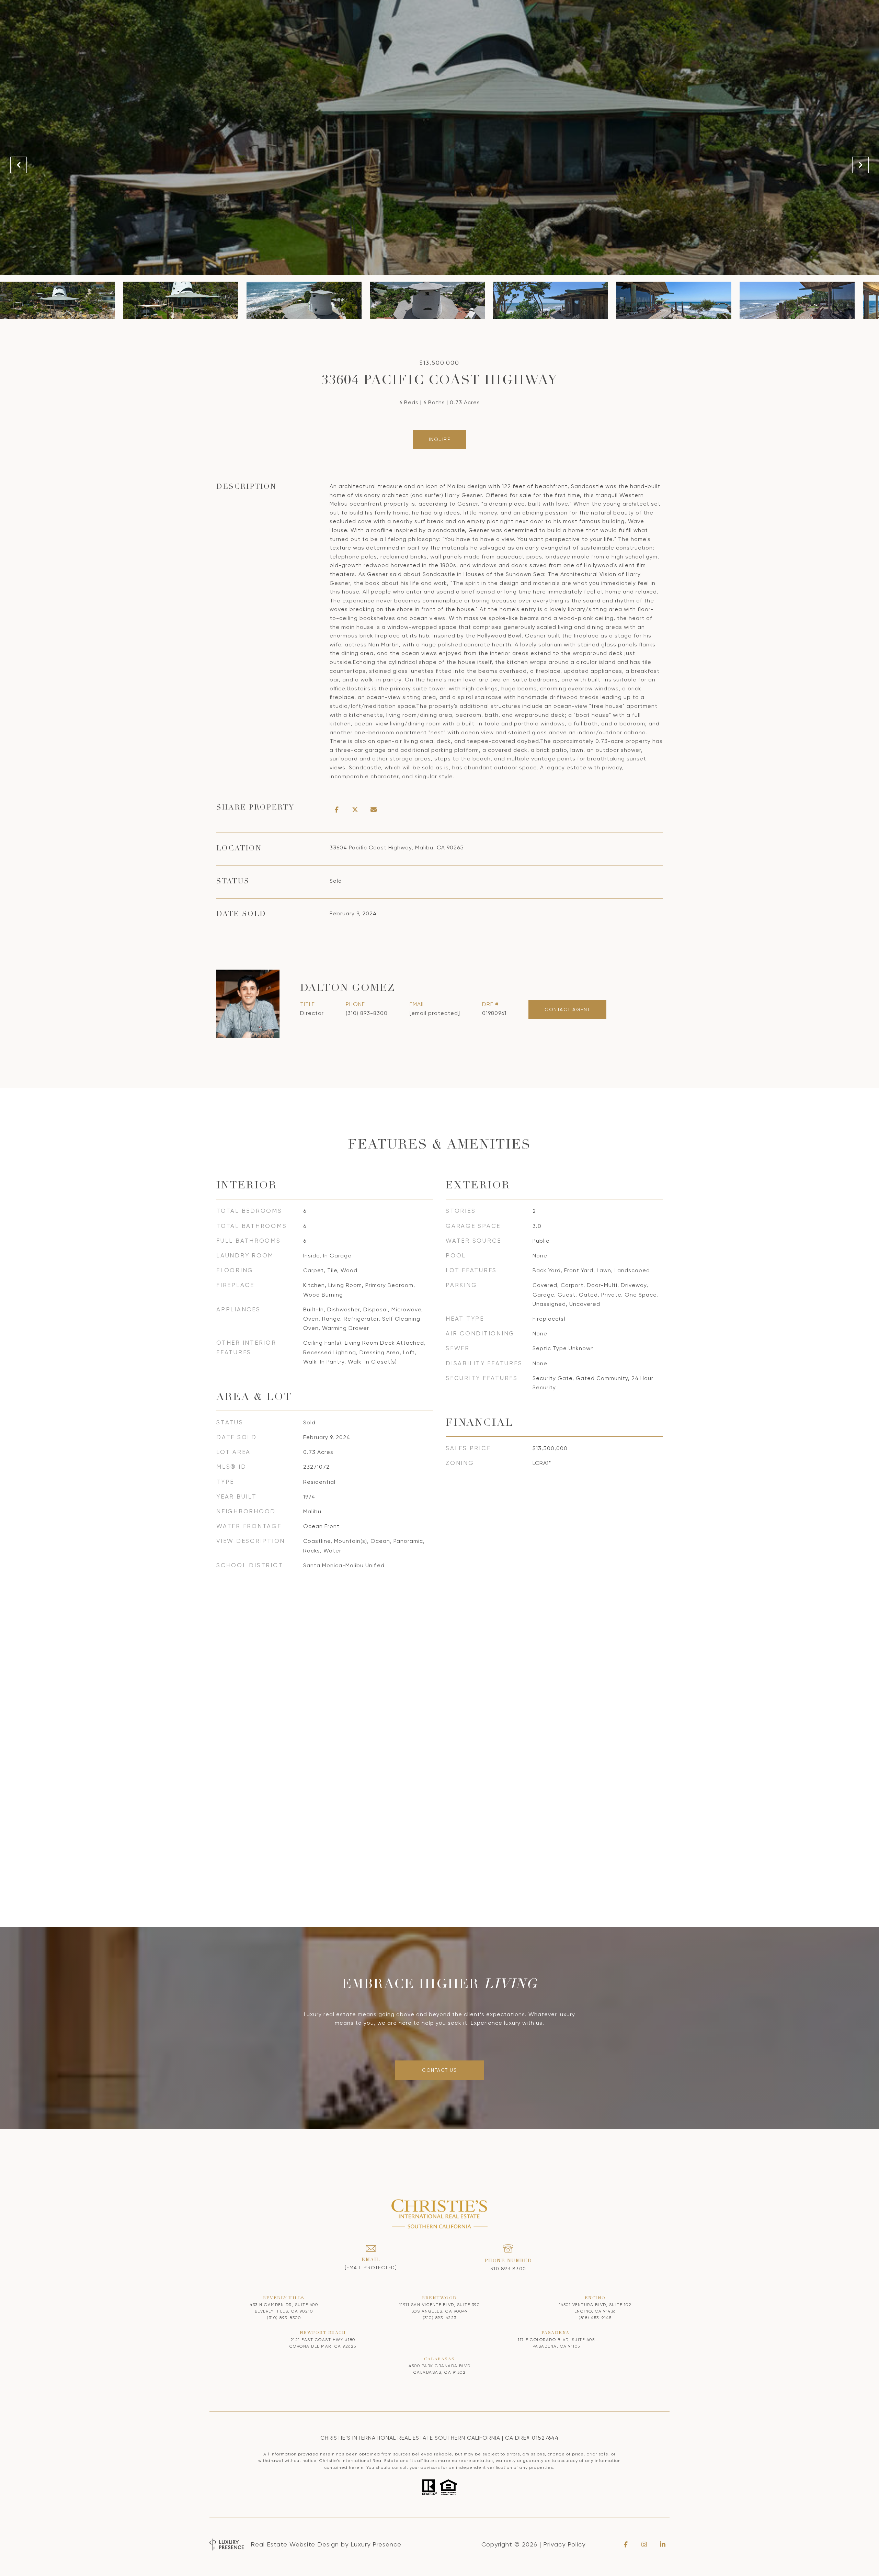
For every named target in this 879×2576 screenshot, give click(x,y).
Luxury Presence (376, 2544)
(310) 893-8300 (367, 1013)
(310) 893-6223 (440, 2318)
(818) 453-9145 (595, 2318)
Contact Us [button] (439, 2070)
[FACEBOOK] (626, 2544)
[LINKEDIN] (663, 2544)
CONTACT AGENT (567, 1009)
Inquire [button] (440, 439)
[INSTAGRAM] (644, 2544)
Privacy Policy (564, 2544)
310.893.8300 (508, 2269)
